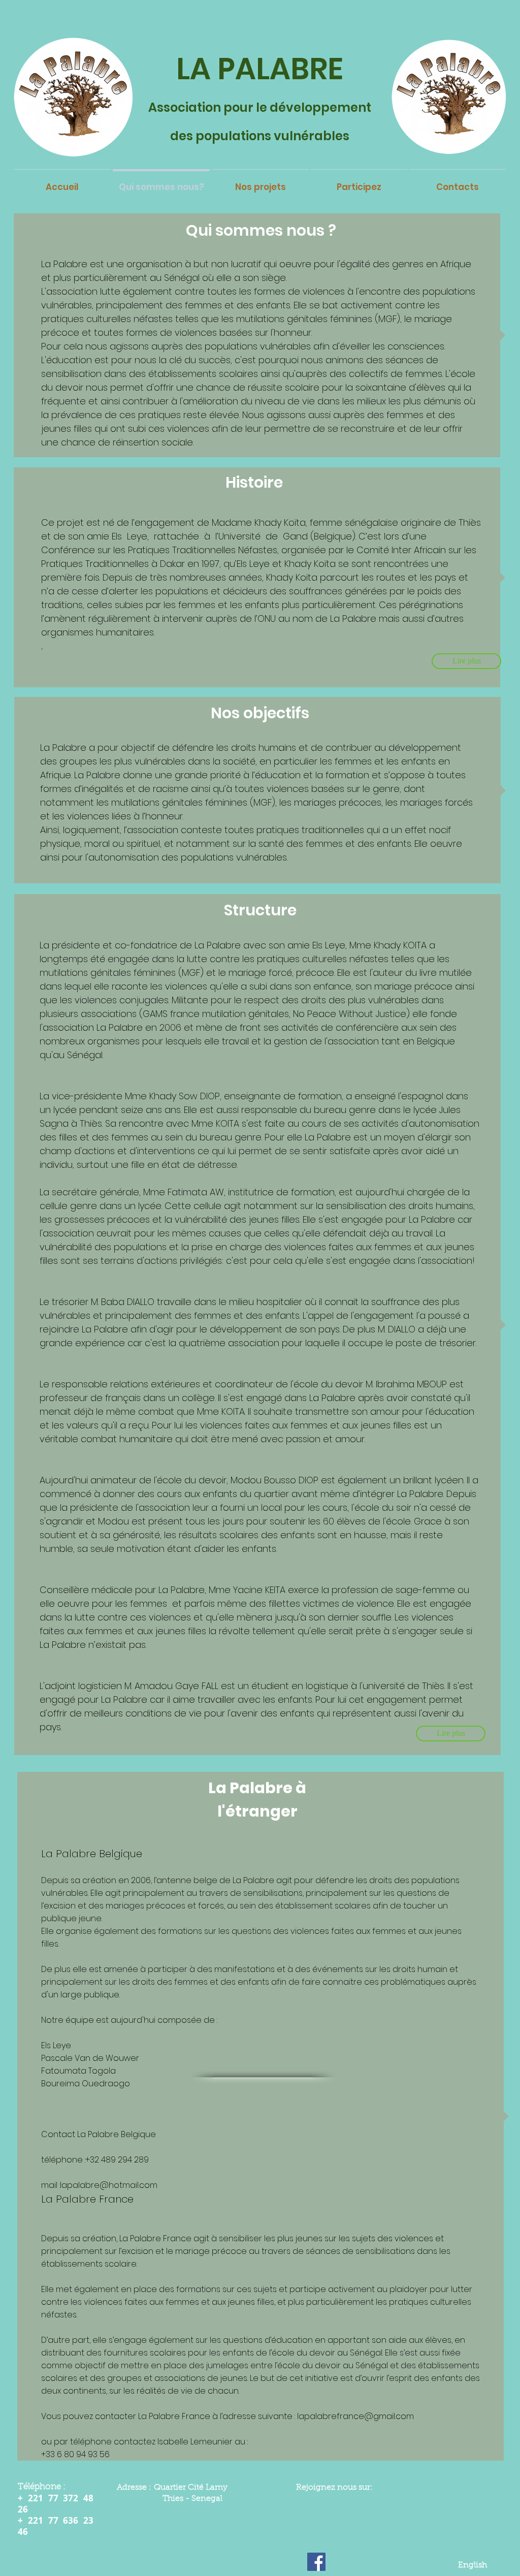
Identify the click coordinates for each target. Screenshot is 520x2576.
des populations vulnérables (260, 136)
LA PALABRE (260, 69)
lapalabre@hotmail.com (109, 2185)
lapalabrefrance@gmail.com (355, 2416)
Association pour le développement (260, 107)
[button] (451, 1734)
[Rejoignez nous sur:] (316, 2562)
